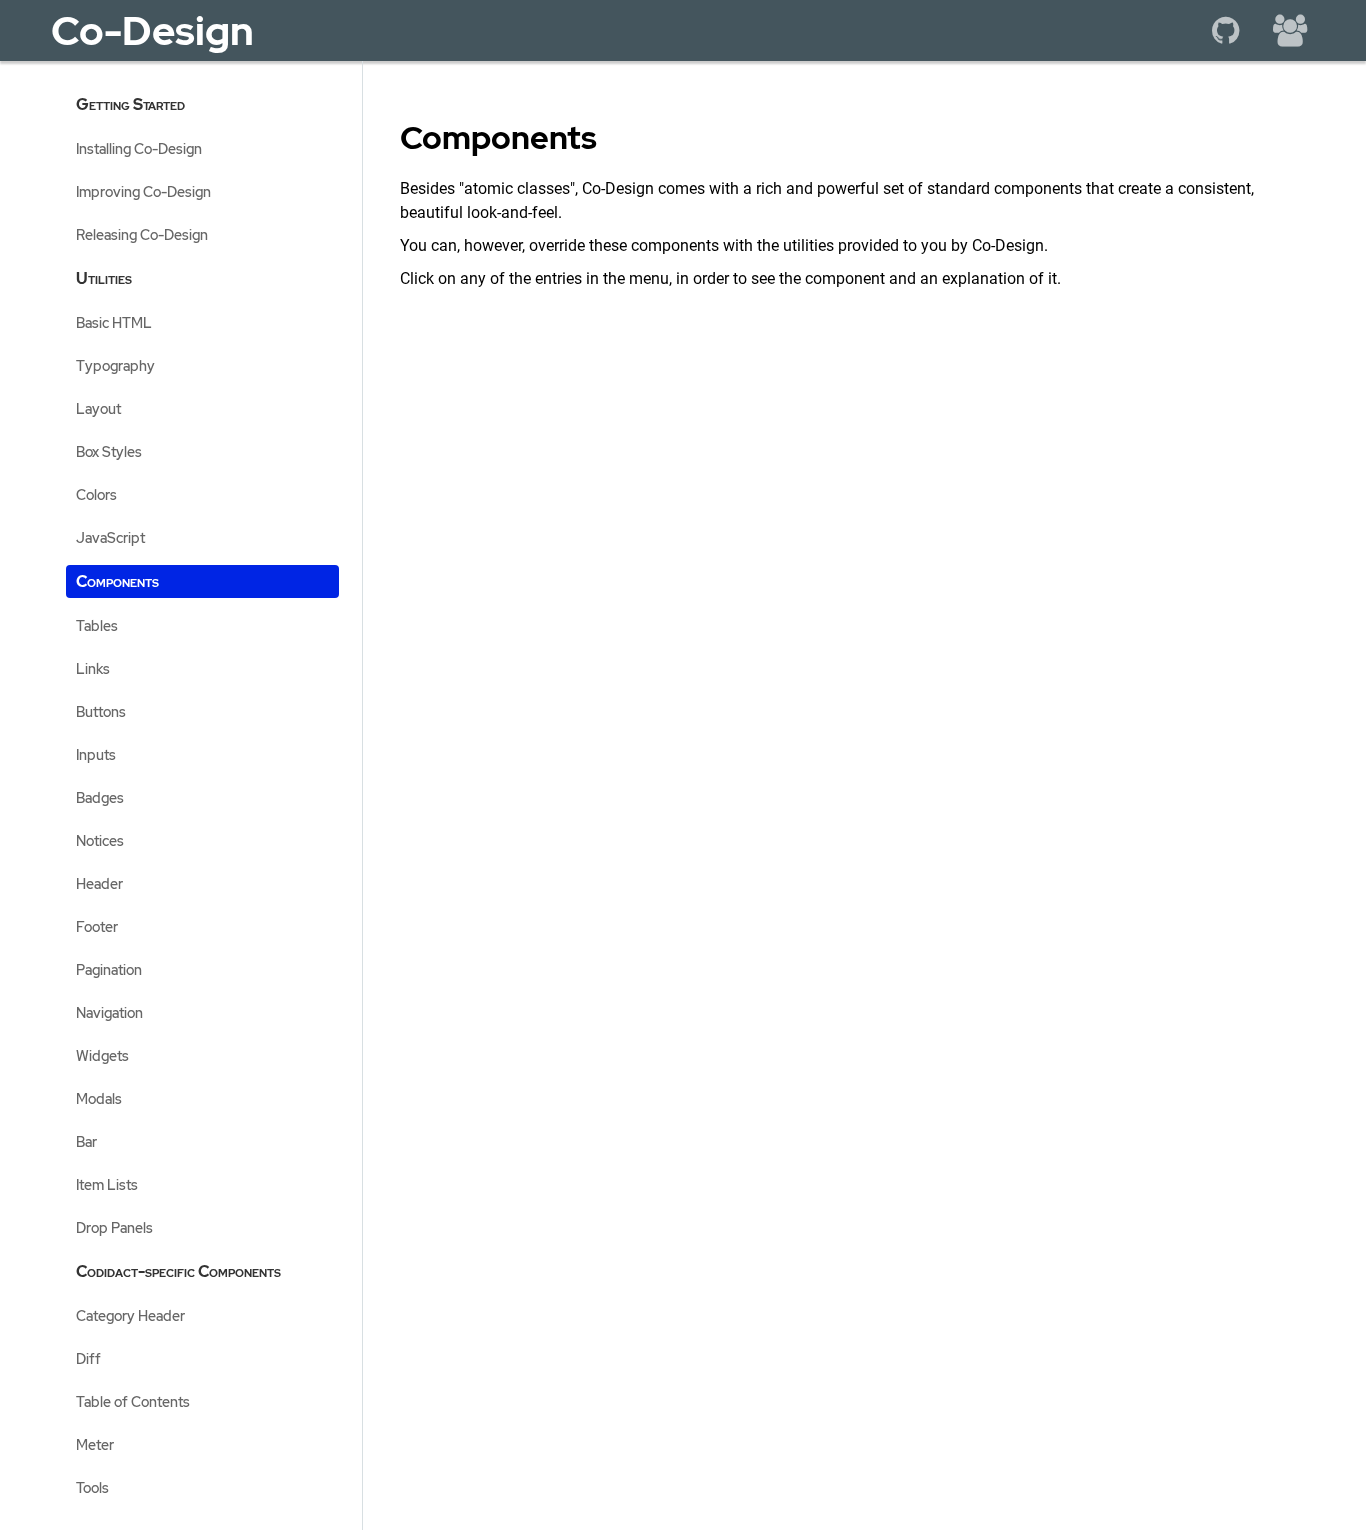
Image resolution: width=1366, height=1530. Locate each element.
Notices (100, 840)
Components (117, 581)
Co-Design (152, 30)
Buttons (101, 711)
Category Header (130, 1315)
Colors (96, 494)
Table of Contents (133, 1401)
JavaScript (110, 537)
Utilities (104, 278)
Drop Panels (114, 1227)
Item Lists (107, 1184)
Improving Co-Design (143, 191)
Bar (86, 1141)
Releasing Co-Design (142, 234)
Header (99, 883)
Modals (99, 1098)
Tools (92, 1487)
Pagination (109, 969)
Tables (97, 625)
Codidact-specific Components (178, 1271)
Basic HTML (114, 322)
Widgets (102, 1055)
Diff (88, 1358)
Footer (97, 926)
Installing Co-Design (139, 148)
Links (93, 668)
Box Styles (109, 451)
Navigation (109, 1012)
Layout (98, 408)
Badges (100, 797)
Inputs (96, 754)
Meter (95, 1444)
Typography (115, 365)
